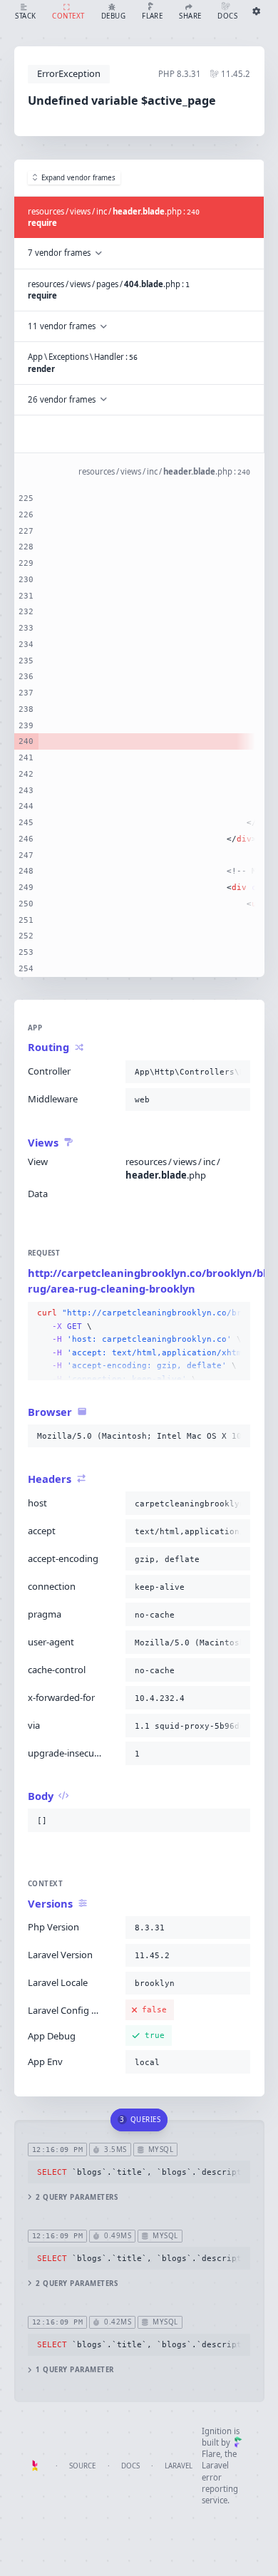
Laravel (179, 2466)
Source (82, 2466)
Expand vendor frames (78, 178)
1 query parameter (74, 2370)
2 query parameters (77, 2197)
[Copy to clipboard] (237, 1072)
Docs (130, 2466)
